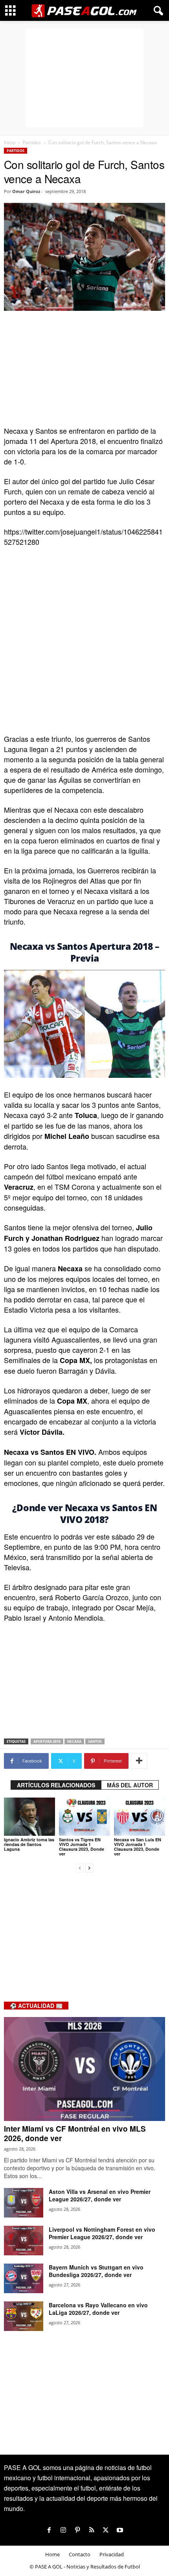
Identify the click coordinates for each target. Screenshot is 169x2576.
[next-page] (89, 1867)
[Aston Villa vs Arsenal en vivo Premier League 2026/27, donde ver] (24, 2203)
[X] (106, 2530)
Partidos (32, 142)
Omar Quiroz (26, 191)
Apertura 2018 (47, 1741)
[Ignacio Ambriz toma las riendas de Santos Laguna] (29, 1817)
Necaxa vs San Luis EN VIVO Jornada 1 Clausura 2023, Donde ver (138, 1847)
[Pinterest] (77, 2530)
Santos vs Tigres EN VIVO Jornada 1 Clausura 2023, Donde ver (82, 1847)
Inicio (10, 142)
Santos (95, 1741)
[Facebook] (49, 2530)
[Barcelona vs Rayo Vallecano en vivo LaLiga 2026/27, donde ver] (24, 2316)
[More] (139, 1761)
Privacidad (112, 2554)
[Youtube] (120, 2530)
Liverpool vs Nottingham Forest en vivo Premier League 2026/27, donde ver (102, 2233)
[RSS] (92, 2530)
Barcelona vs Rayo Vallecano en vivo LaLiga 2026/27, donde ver (98, 2309)
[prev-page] (80, 1867)
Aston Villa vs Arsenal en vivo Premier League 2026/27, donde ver (100, 2195)
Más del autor (130, 1785)
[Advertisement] (84, 78)
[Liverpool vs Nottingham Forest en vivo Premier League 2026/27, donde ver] (24, 2241)
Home (52, 2554)
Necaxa (74, 1741)
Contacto (80, 2554)
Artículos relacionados (56, 1785)
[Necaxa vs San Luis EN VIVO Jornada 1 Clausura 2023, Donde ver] (140, 1817)
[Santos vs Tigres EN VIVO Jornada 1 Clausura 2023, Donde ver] (84, 1817)
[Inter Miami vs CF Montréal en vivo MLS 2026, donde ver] (84, 2069)
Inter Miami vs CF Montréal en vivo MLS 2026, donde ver (75, 2133)
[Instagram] (63, 2530)
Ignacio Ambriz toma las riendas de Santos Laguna (29, 1844)
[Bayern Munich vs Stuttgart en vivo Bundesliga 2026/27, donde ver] (24, 2278)
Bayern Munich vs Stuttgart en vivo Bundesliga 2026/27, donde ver (96, 2271)
